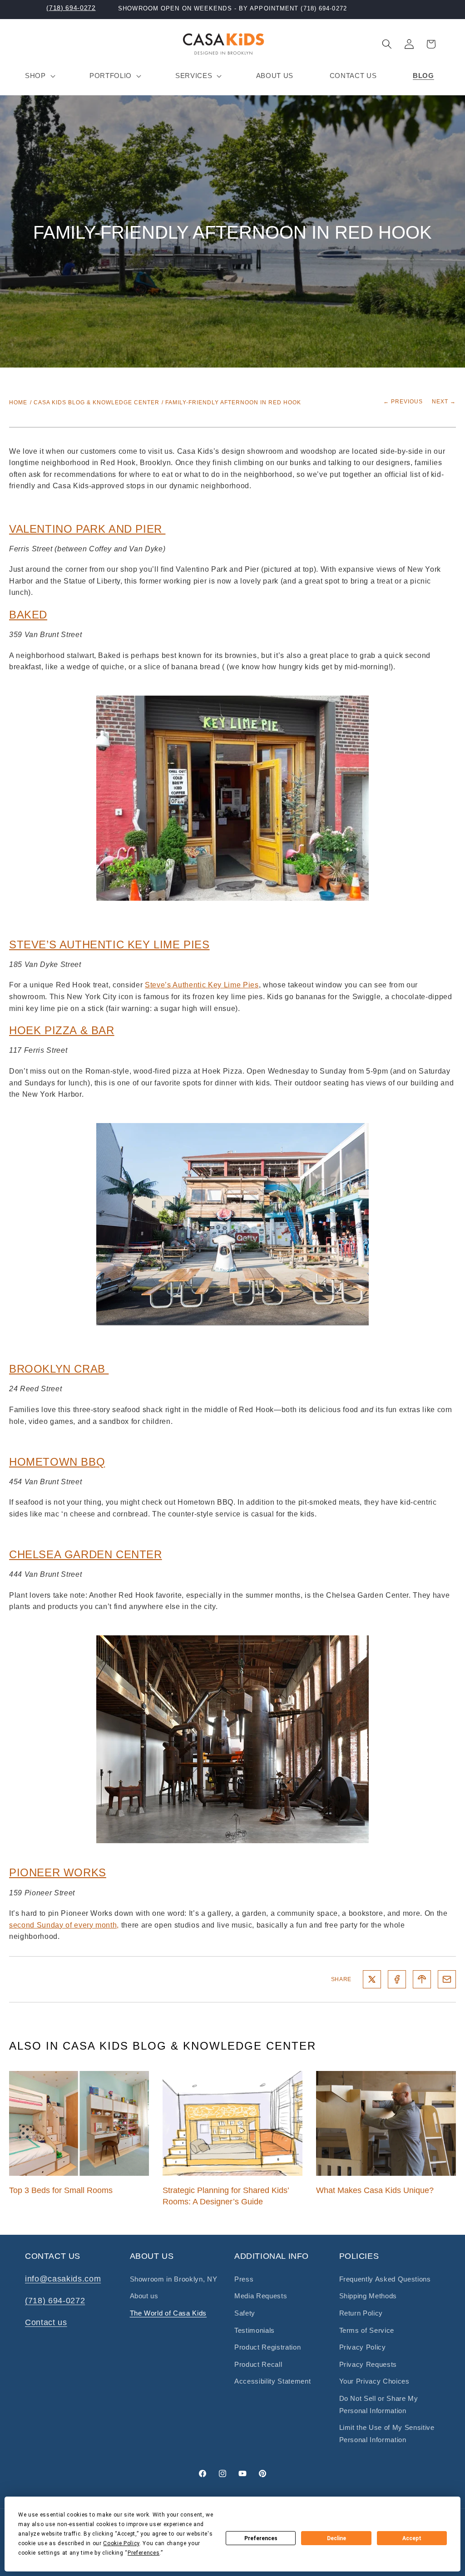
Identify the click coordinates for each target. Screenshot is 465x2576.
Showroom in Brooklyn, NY (174, 2279)
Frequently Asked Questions (385, 2279)
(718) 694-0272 (71, 8)
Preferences (261, 2538)
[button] (39, 76)
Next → (444, 402)
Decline (336, 2538)
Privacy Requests (368, 2364)
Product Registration (267, 2347)
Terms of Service (367, 2330)
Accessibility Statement (272, 2381)
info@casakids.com (63, 2279)
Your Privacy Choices (374, 2381)
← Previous (403, 402)
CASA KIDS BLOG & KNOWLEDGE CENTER (96, 402)
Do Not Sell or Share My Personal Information (379, 2404)
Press (244, 2279)
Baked (28, 615)
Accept (412, 2538)
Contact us (46, 2322)
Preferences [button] (143, 2553)
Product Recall (258, 2364)
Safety (245, 2313)
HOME (18, 402)
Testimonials (255, 2330)
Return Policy (361, 2313)
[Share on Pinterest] (422, 1979)
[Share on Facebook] (397, 1979)
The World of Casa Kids (168, 2313)
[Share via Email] (447, 1979)
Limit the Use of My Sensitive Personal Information (387, 2434)
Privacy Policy (363, 2347)
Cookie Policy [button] (121, 2543)
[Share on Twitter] (372, 1979)
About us (144, 2296)
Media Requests (261, 2296)
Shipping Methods (368, 2296)
